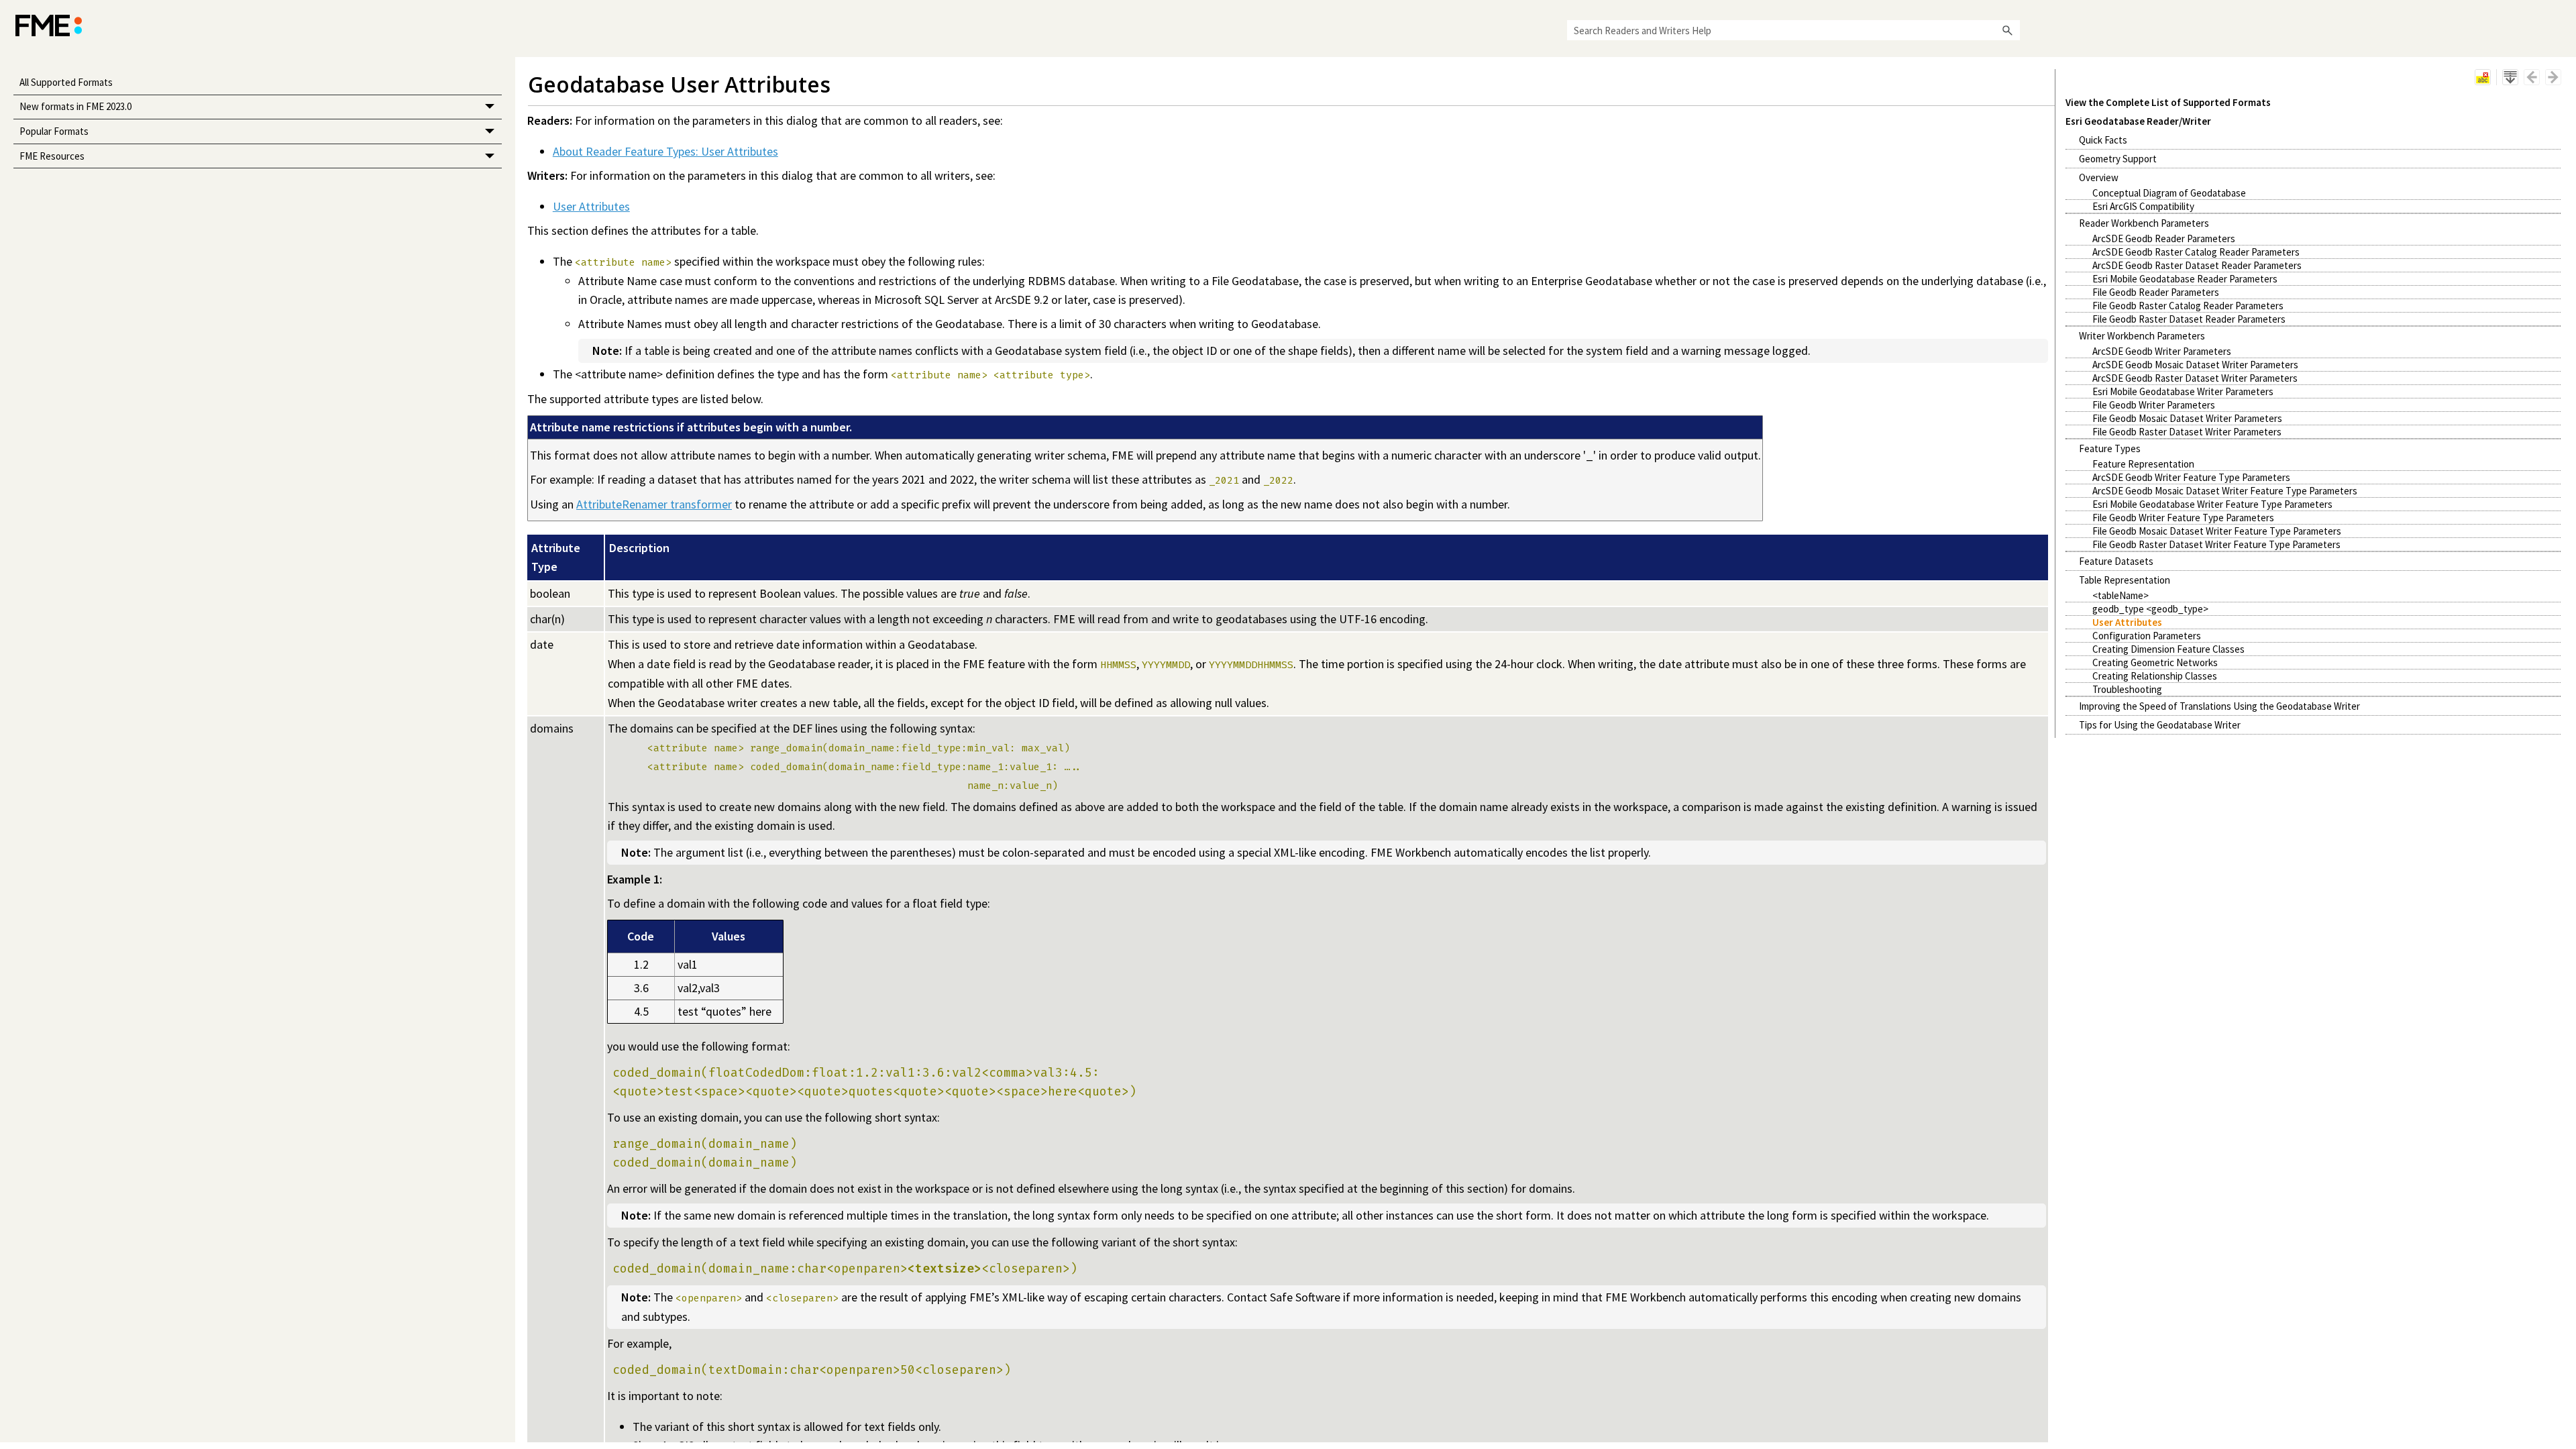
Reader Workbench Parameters (2144, 223)
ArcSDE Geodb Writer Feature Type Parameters (2191, 477)
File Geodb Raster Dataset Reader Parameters (2189, 319)
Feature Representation (2143, 464)
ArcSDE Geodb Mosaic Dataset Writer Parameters (2195, 365)
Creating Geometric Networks (2155, 662)
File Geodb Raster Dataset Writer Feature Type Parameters (2216, 544)
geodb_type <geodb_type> (2150, 609)
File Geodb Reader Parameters (2156, 292)
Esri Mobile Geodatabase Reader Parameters (2185, 279)
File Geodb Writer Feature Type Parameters (2183, 518)
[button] (2008, 30)
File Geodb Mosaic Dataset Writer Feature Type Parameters (2217, 531)
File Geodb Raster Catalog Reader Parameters (2188, 306)
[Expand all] (2510, 77)
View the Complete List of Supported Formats (2168, 102)
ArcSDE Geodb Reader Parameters (2164, 238)
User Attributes (2127, 622)
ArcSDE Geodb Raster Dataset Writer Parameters (2195, 378)
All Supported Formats (66, 82)
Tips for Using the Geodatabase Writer (2160, 725)
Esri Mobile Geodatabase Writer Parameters (2183, 391)
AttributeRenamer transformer (654, 504)
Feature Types (2110, 448)
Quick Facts (2103, 140)
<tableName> (2121, 595)
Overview (2099, 177)
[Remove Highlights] (2483, 77)
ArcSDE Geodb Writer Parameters (2162, 351)
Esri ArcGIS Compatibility (2143, 206)
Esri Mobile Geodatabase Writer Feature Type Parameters (2212, 504)
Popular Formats (54, 131)
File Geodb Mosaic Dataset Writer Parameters (2187, 418)
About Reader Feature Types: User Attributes (665, 151)
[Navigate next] (2553, 77)
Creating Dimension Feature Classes (2168, 649)
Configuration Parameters (2147, 636)
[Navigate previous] (2532, 77)
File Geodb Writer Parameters (2154, 405)
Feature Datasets (2116, 561)
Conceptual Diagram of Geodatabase (2169, 193)
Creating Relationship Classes (2155, 676)
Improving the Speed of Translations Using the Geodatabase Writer (2219, 706)
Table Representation (2125, 580)
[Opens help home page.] (49, 25)
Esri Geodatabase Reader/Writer (2138, 121)
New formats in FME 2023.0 (75, 106)
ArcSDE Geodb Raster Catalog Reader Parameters (2196, 252)
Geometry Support (2118, 159)
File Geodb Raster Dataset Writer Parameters (2187, 432)
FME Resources (52, 156)
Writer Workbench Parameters (2142, 336)
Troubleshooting (2127, 689)
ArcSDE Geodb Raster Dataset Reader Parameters (2197, 265)
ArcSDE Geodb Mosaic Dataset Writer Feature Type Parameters (2225, 491)
